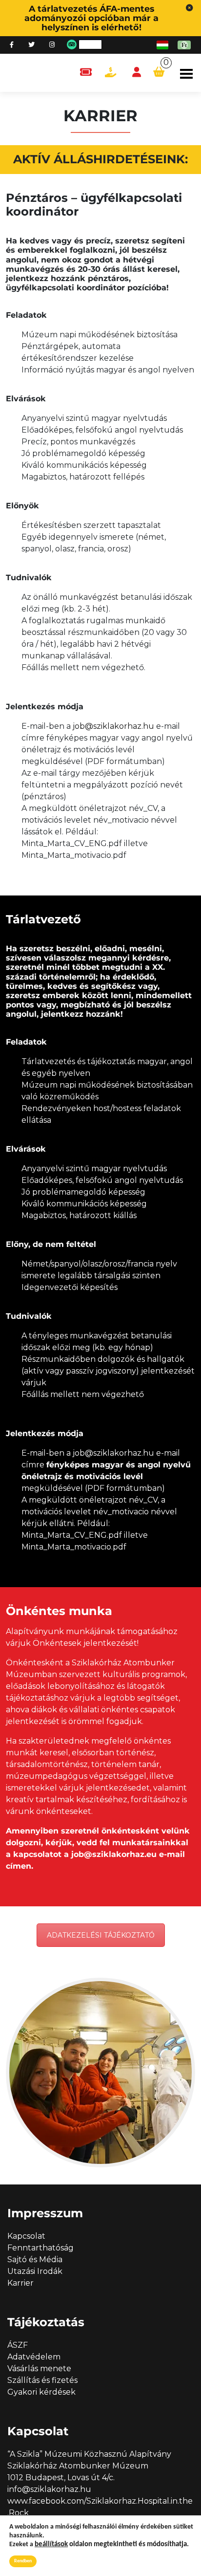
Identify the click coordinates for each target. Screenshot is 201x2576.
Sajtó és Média (35, 2259)
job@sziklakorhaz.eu (114, 1854)
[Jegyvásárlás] (86, 73)
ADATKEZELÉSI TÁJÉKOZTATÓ (101, 1935)
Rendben (23, 2561)
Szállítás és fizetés (42, 2380)
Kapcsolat (26, 2236)
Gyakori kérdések (41, 2392)
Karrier (20, 2283)
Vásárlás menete (39, 2369)
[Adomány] (111, 73)
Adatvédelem (34, 2357)
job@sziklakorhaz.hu (113, 726)
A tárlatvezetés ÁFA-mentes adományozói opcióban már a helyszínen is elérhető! (91, 18)
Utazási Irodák (35, 2271)
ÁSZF (18, 2345)
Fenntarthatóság (40, 2248)
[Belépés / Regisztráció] (137, 73)
